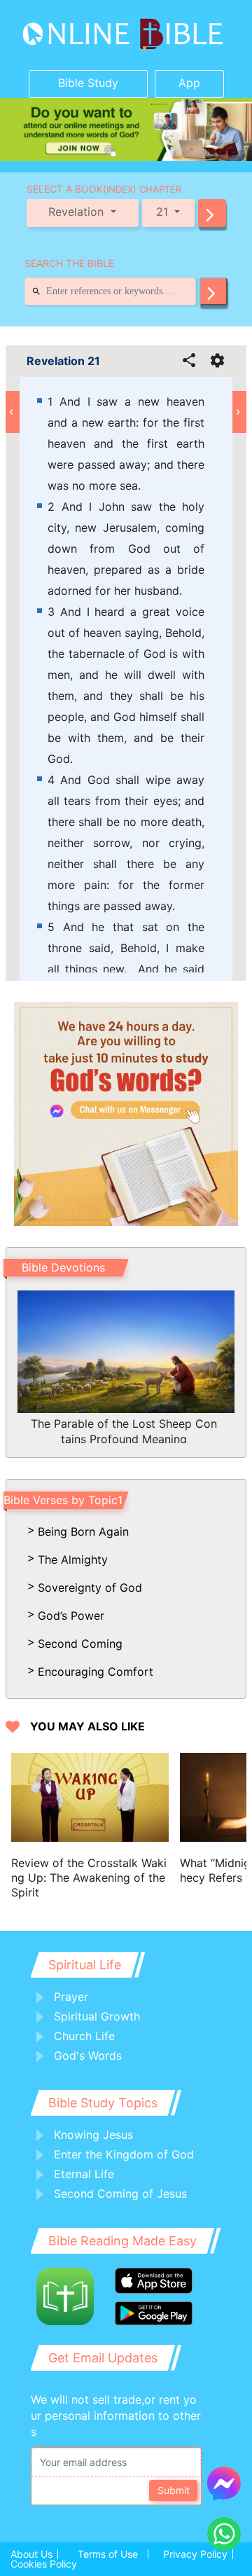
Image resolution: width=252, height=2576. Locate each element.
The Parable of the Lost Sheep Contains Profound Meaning (124, 1430)
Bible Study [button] (88, 83)
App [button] (189, 83)
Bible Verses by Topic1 (63, 1500)
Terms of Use (108, 2554)
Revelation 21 (63, 361)
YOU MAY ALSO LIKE (87, 1727)
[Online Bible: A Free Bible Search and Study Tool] (126, 35)
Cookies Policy (44, 2564)
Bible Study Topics (103, 2103)
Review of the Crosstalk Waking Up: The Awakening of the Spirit (89, 1878)
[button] (212, 213)
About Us (31, 2554)
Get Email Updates (103, 2358)
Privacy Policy (195, 2554)
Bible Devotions (63, 1267)
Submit (174, 2490)
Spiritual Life (85, 1965)
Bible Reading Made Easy (122, 2241)
